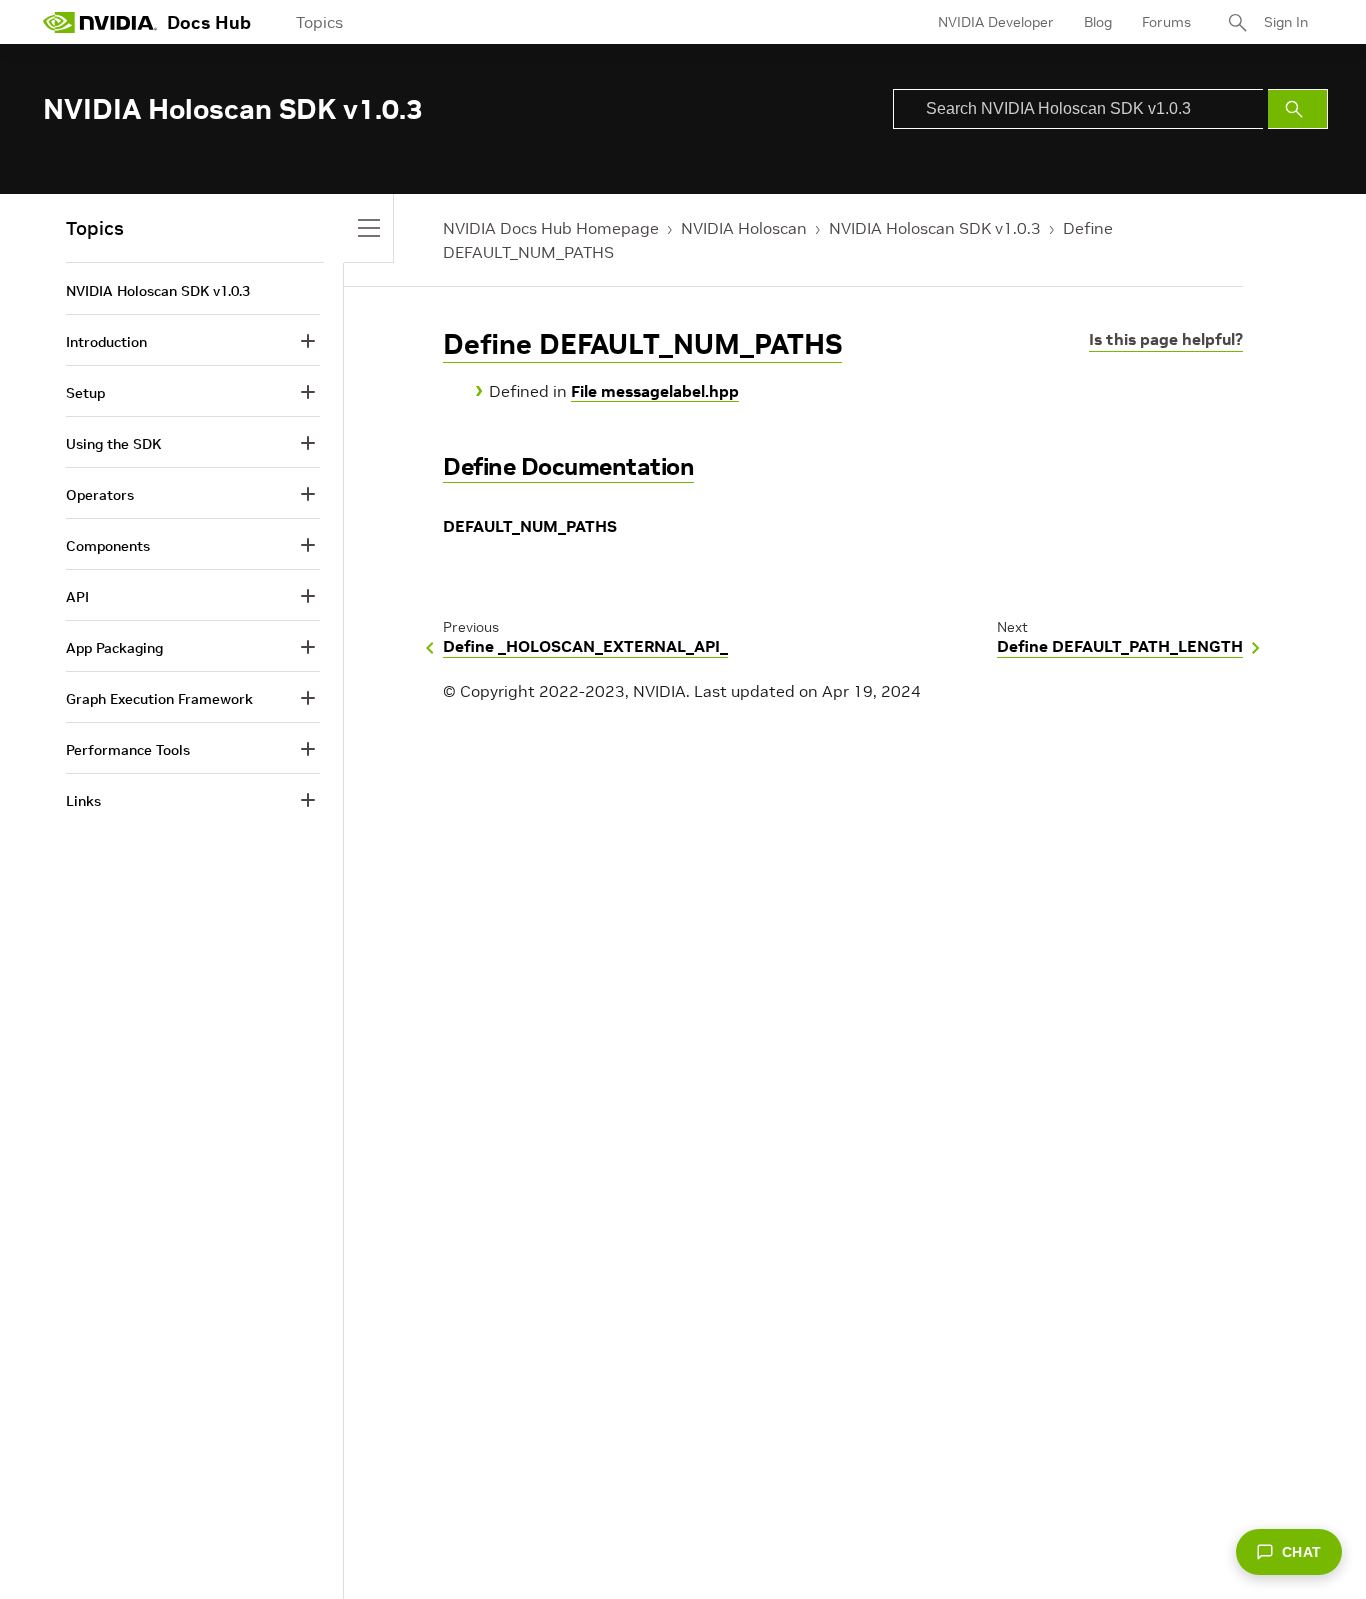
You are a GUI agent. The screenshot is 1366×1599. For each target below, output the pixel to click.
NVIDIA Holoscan (744, 228)
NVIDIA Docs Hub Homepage (551, 228)
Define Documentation (568, 466)
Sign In (1286, 22)
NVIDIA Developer (996, 22)
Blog (1098, 22)
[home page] (100, 22)
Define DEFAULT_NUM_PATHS (642, 344)
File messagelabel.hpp (655, 391)
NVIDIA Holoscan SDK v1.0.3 (935, 228)
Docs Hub (209, 22)
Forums (1166, 22)
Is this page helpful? (1166, 339)
